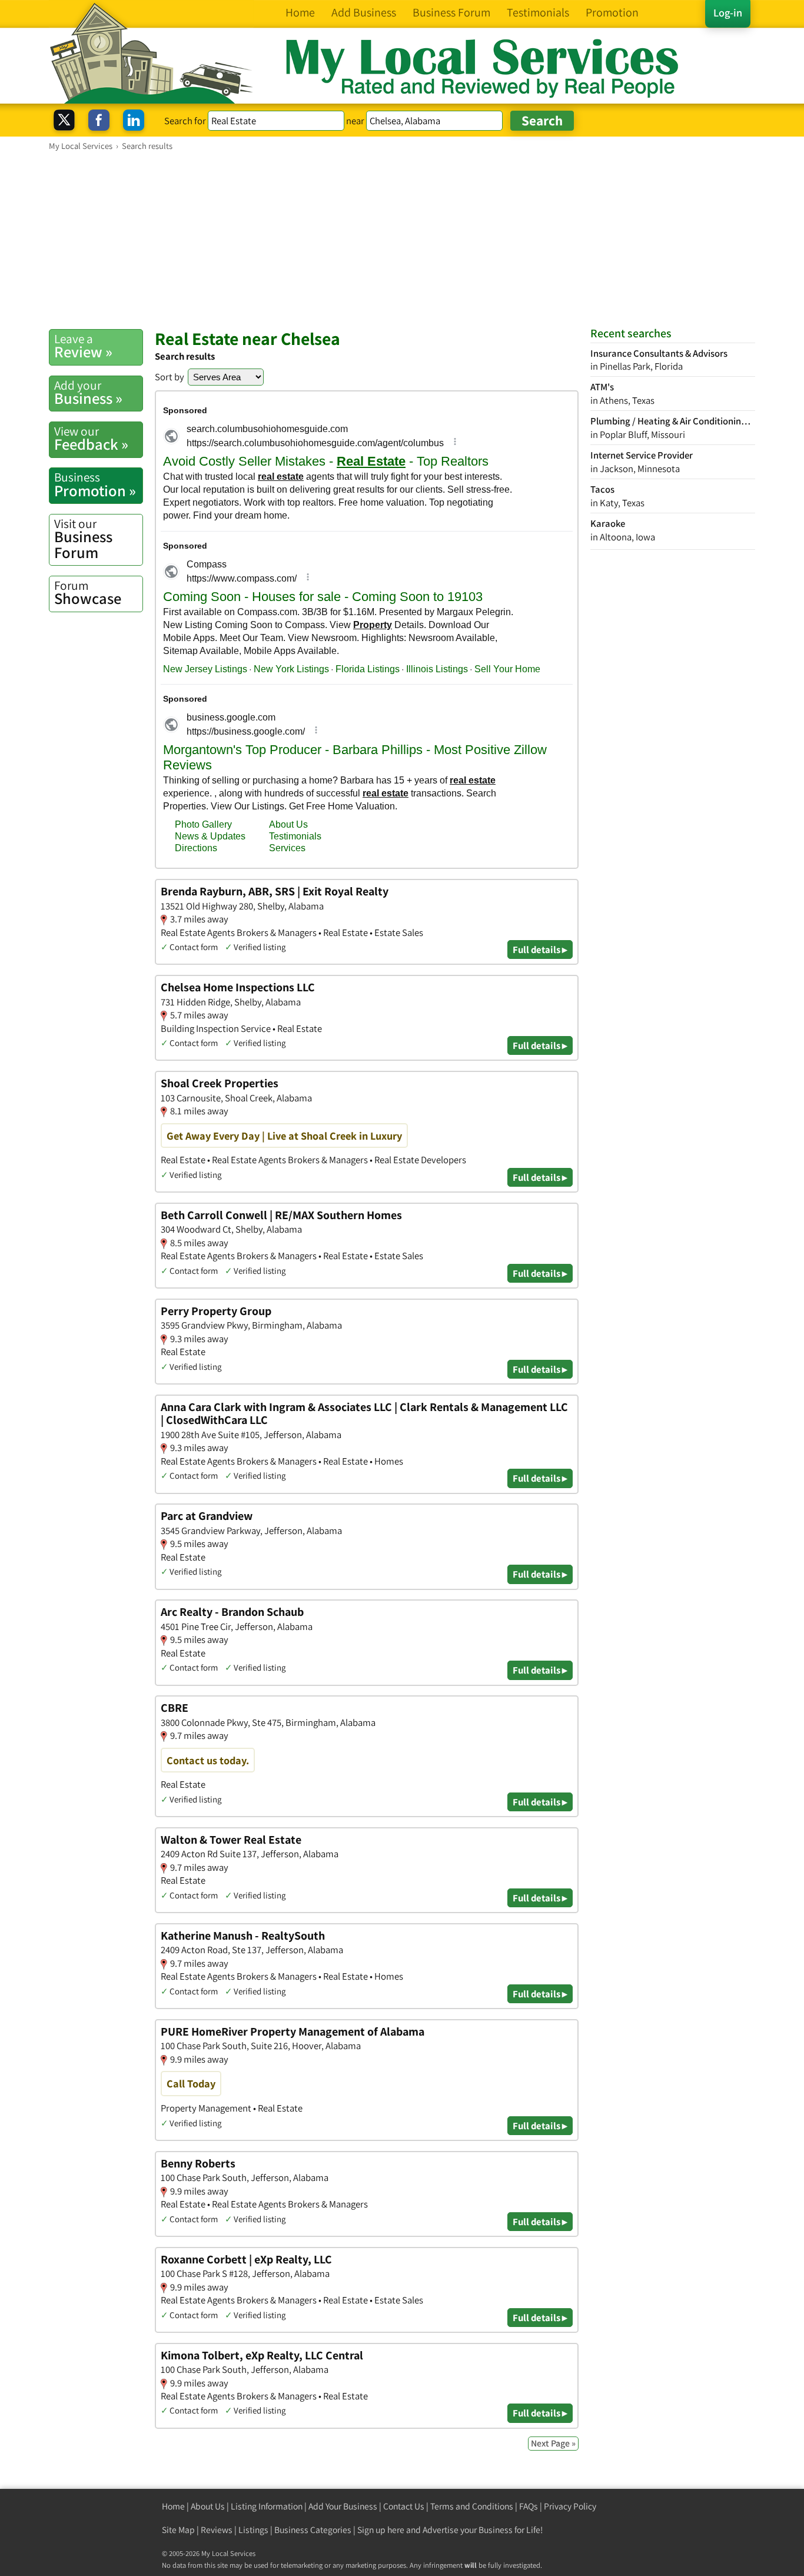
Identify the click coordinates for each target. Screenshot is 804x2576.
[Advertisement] (402, 240)
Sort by (170, 377)
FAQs (529, 2506)
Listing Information (267, 2506)
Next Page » (553, 2443)
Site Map (178, 2530)
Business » (88, 393)
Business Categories (313, 2530)
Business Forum (83, 539)
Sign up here (381, 2530)
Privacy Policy (570, 2506)
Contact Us (404, 2506)
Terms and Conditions (472, 2506)
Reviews (217, 2530)
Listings (253, 2530)
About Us (208, 2506)
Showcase (88, 593)
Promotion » (95, 484)
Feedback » (91, 439)
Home (173, 2506)
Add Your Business (343, 2506)
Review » (83, 346)
